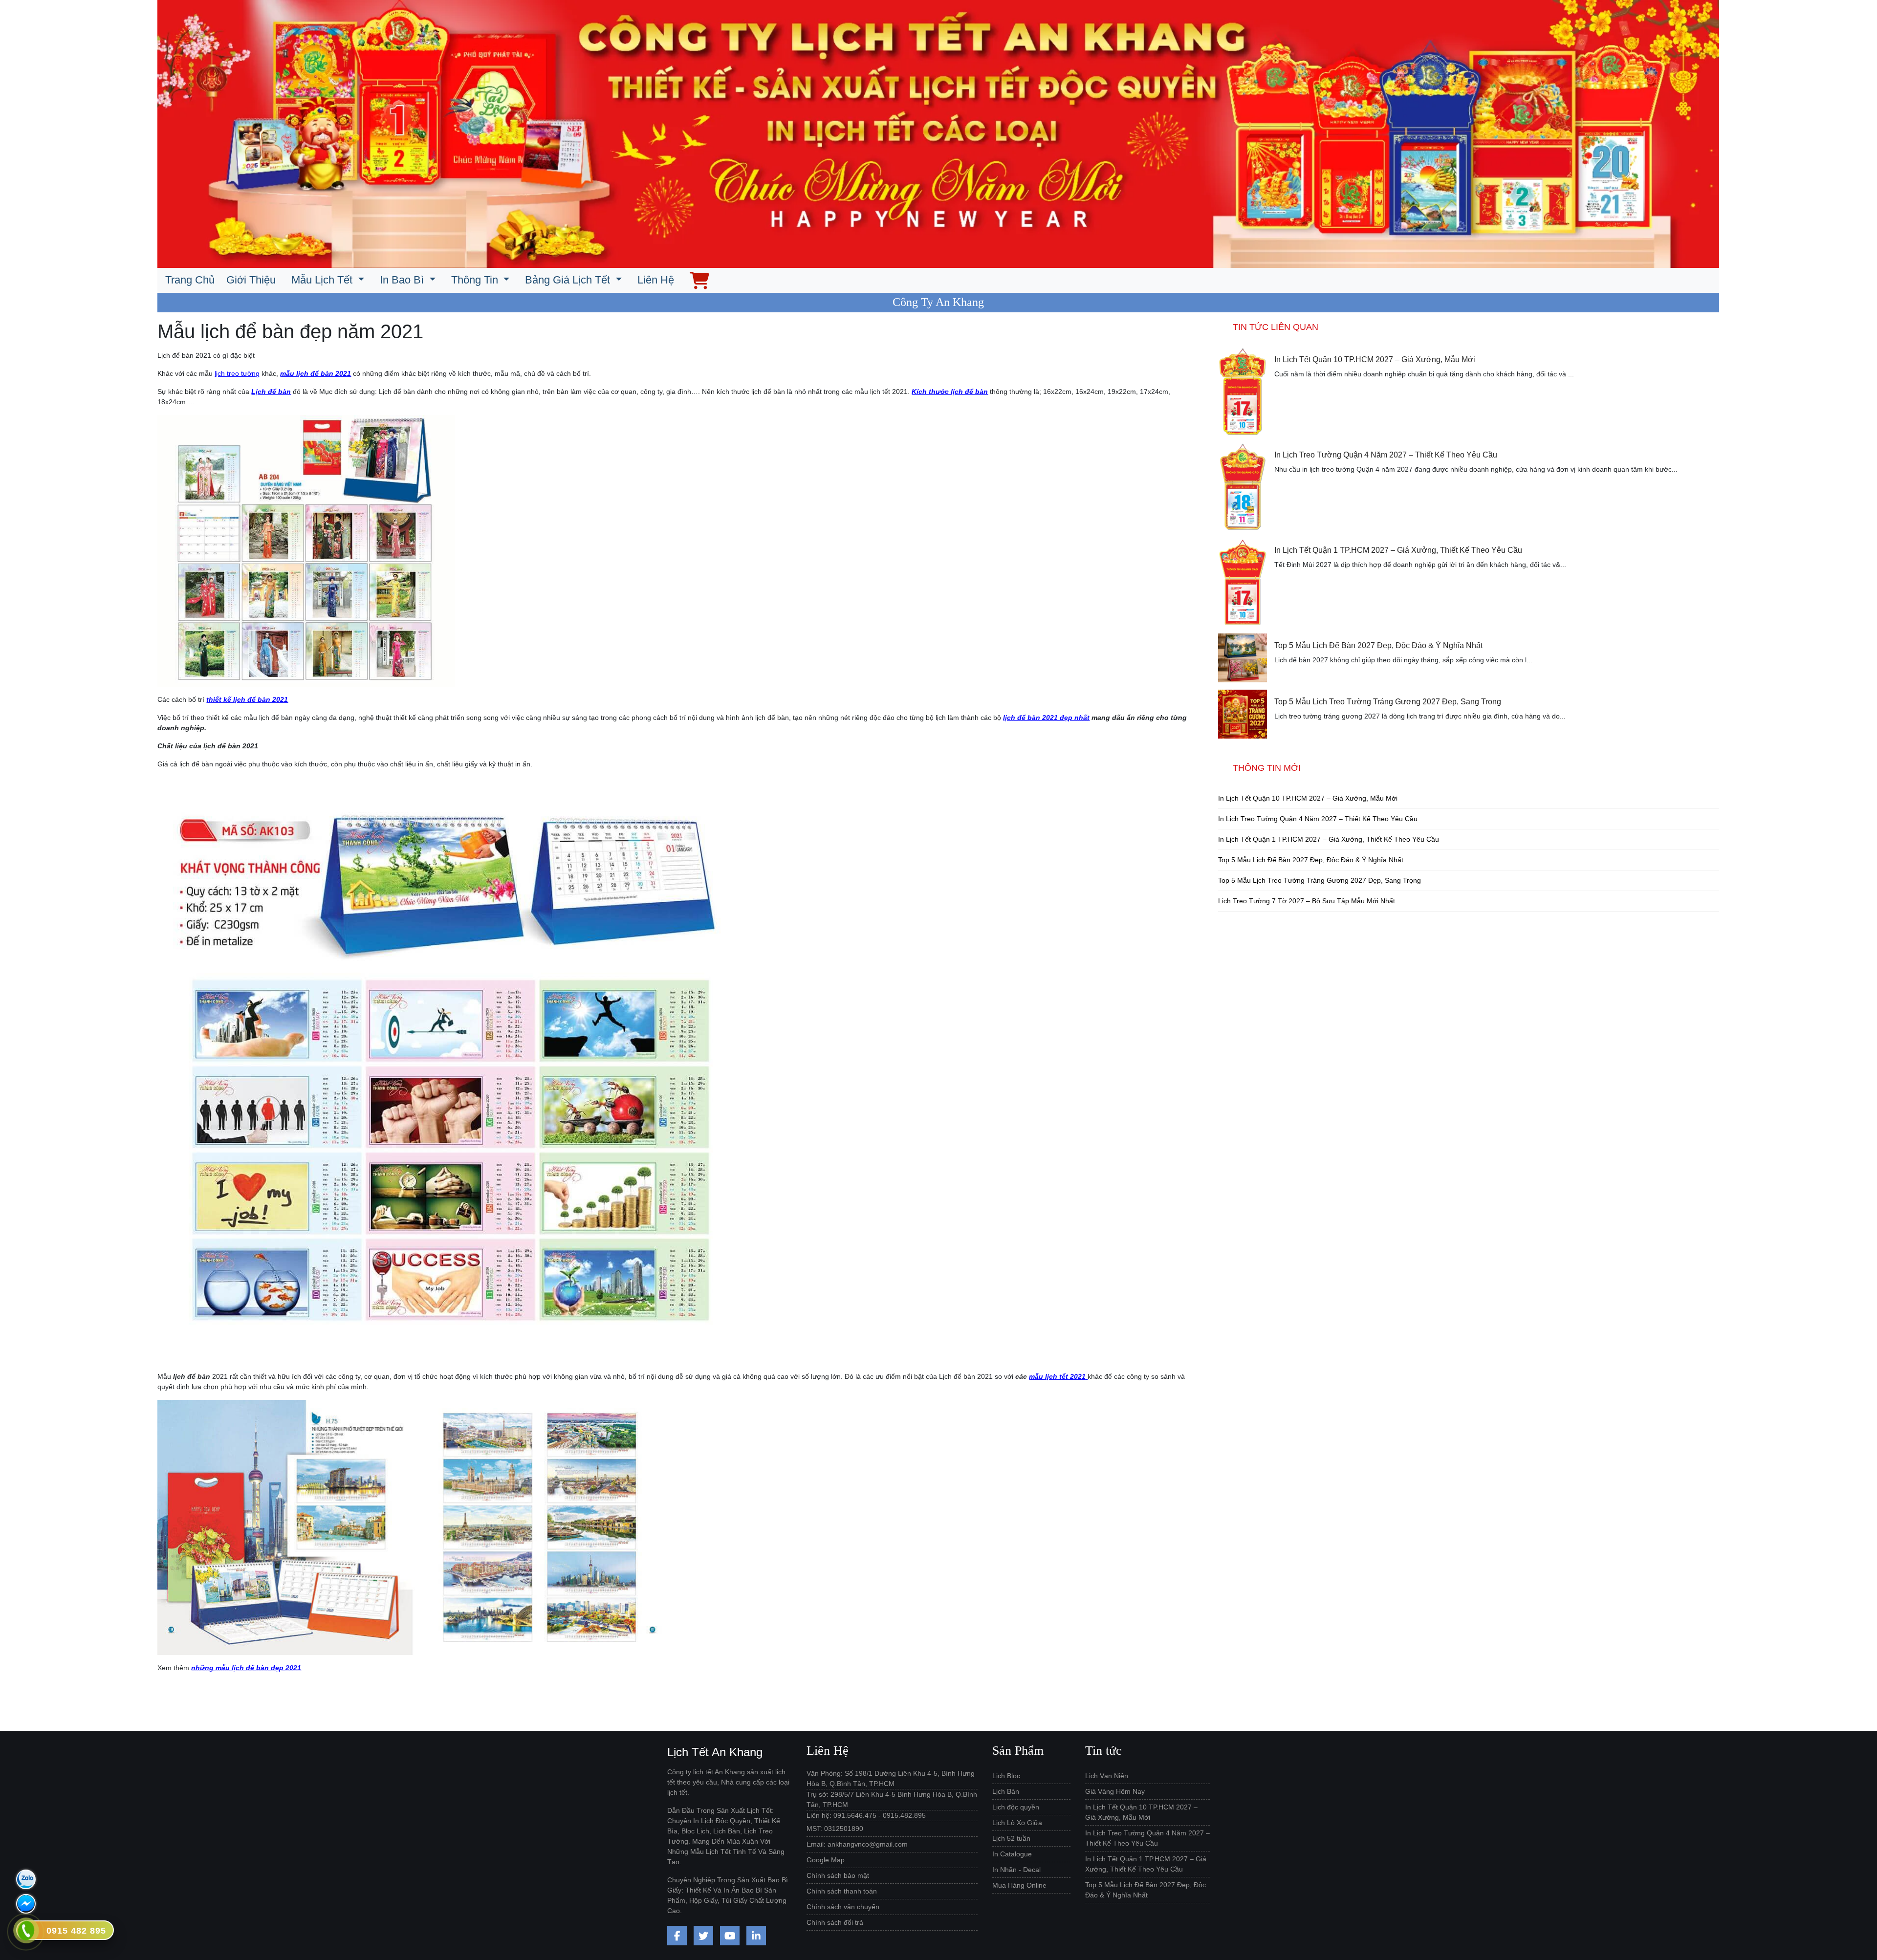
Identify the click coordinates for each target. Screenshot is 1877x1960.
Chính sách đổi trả (835, 1922)
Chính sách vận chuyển (843, 1907)
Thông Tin (476, 280)
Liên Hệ (656, 280)
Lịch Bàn (1006, 1791)
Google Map (826, 1860)
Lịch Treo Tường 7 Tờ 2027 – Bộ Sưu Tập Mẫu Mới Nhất (1307, 901)
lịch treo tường (237, 373)
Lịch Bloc (1006, 1776)
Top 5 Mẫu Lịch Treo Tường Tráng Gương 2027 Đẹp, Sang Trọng (1388, 702)
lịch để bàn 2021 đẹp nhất (1046, 718)
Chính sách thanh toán (842, 1891)
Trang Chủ (190, 280)
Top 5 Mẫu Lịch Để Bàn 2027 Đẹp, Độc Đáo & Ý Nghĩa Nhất (1378, 645)
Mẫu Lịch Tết (323, 280)
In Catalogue (1012, 1854)
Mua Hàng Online (1019, 1885)
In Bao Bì (403, 280)
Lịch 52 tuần (1011, 1838)
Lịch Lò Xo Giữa (1017, 1823)
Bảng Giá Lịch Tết (569, 280)
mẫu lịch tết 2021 (1057, 1376)
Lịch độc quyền (1016, 1807)
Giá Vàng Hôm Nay (1115, 1791)
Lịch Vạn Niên (1107, 1776)
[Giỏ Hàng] (699, 280)
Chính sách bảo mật (838, 1875)
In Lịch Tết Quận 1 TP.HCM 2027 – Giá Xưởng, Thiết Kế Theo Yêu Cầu (1398, 550)
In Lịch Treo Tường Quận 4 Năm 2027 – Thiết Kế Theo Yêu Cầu (1386, 455)
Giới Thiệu (251, 280)
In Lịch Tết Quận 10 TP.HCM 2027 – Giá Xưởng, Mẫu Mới (1375, 359)
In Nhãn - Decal (1016, 1870)
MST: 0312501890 (835, 1829)
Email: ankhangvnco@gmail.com (857, 1844)
